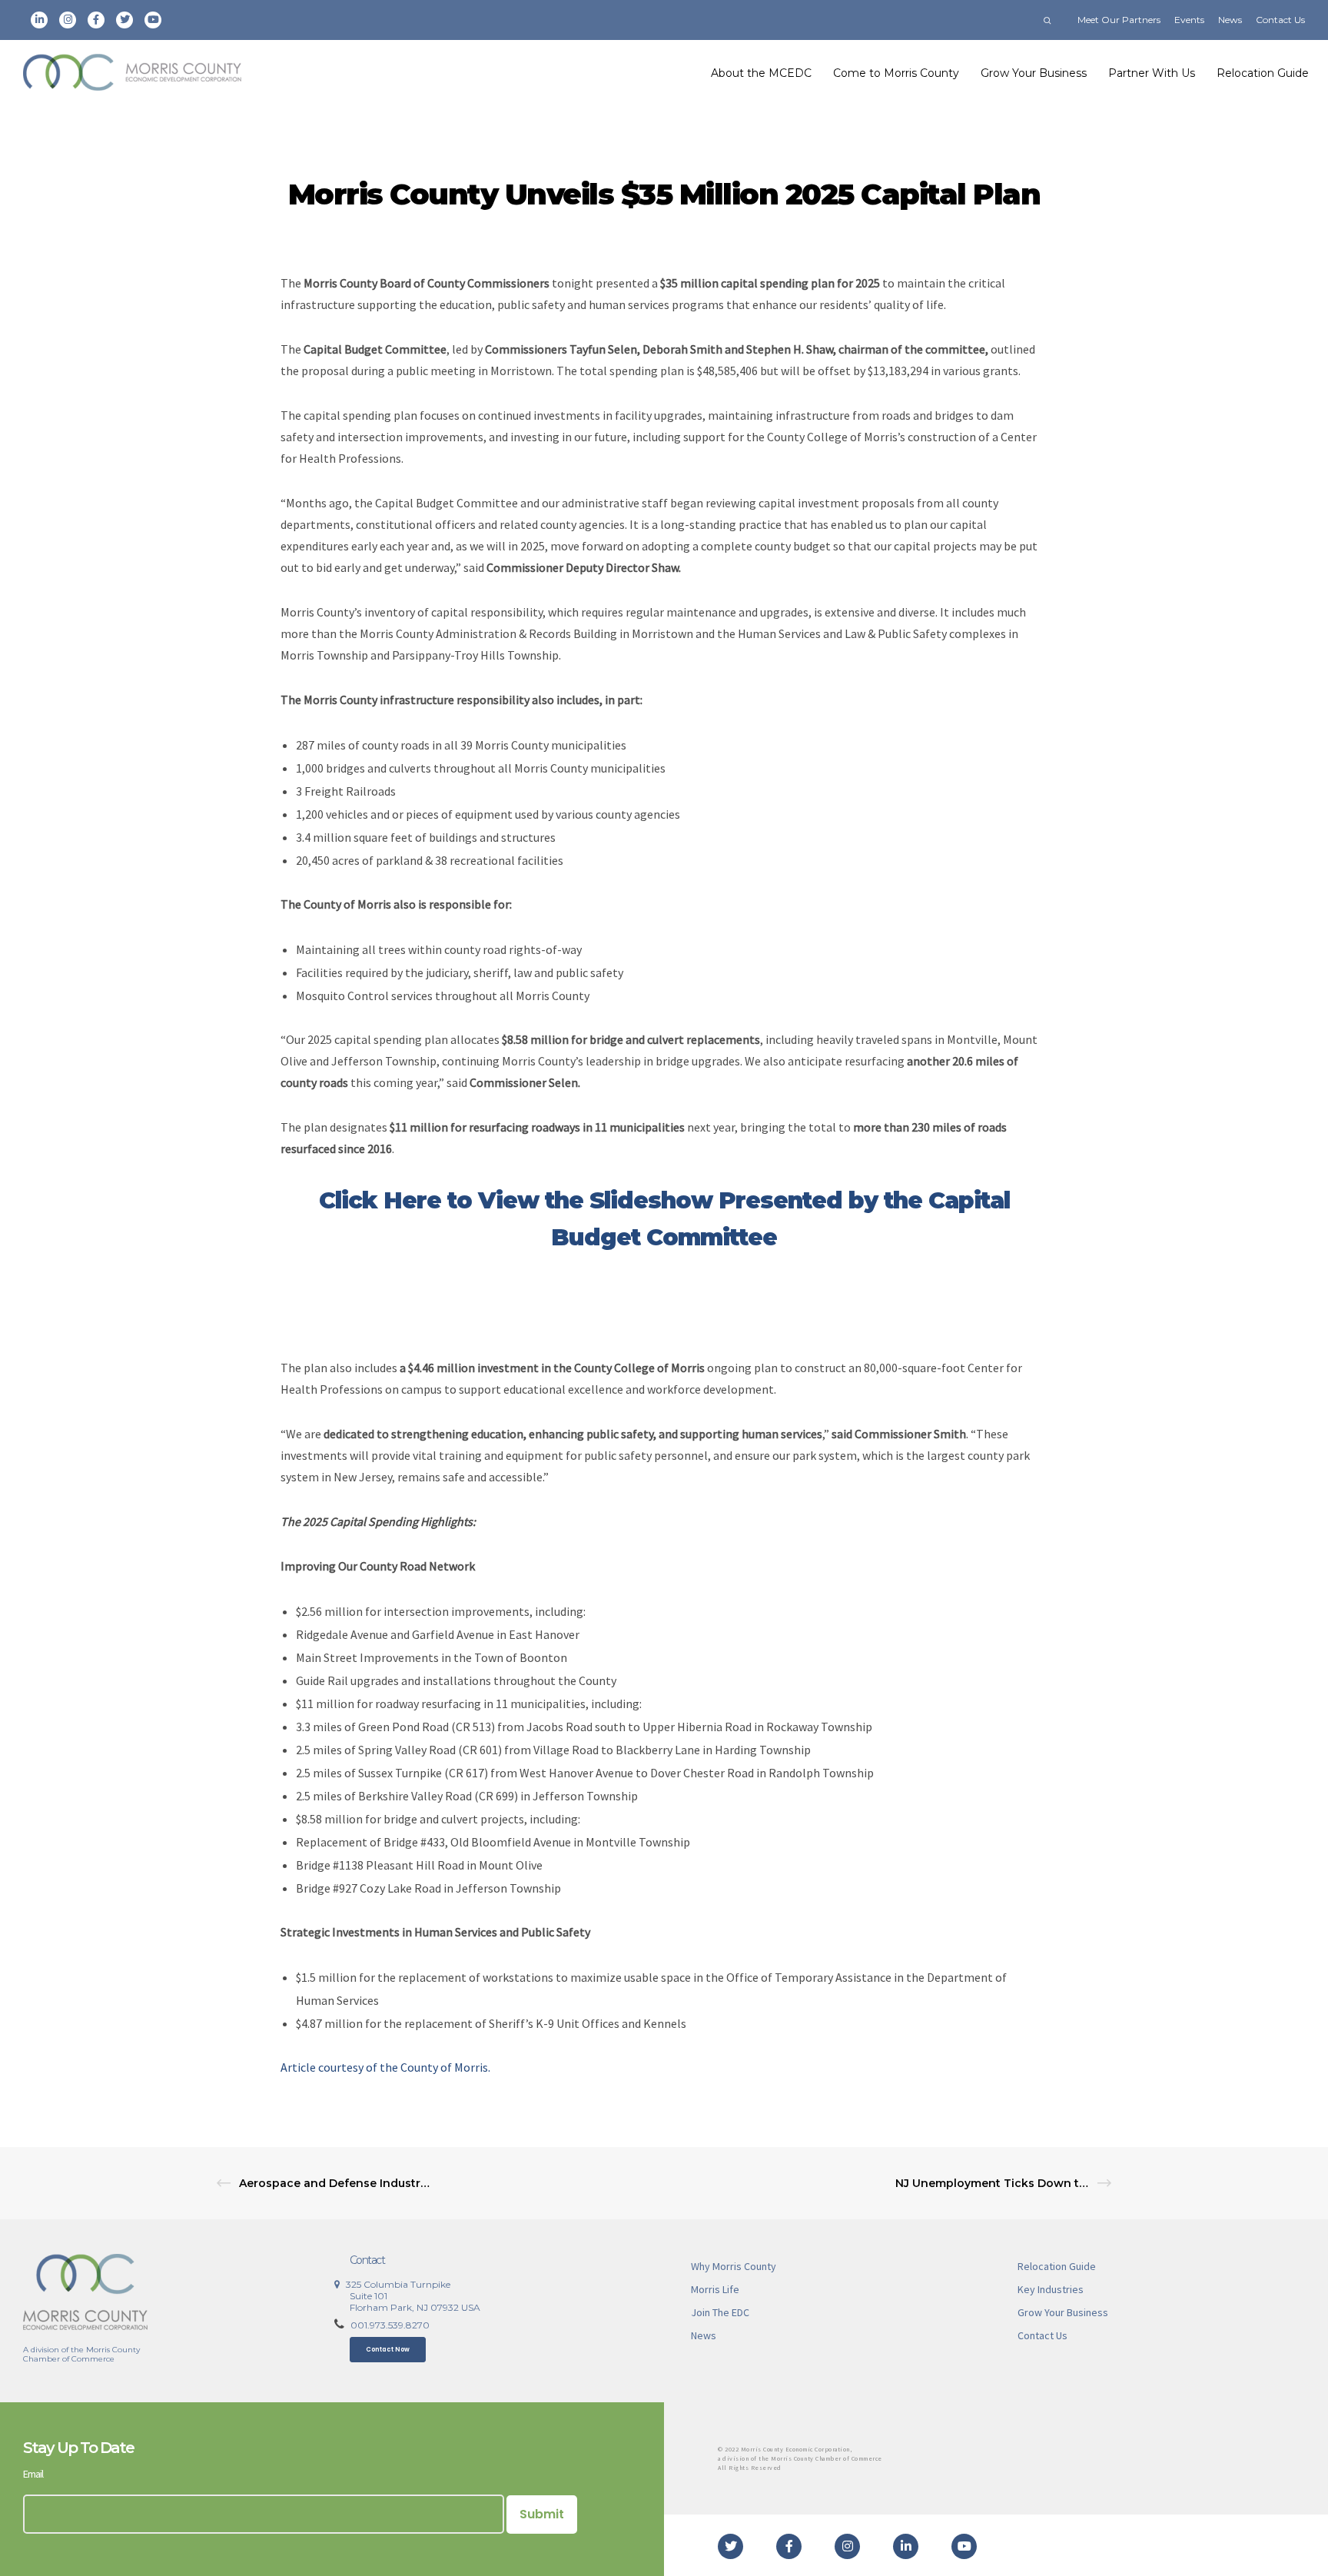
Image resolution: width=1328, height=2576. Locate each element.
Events (1189, 20)
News (1230, 20)
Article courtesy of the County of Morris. (387, 2067)
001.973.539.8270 (390, 2325)
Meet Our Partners (1119, 20)
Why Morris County (734, 2266)
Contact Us (1280, 20)
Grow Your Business (1063, 2312)
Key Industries (1051, 2289)
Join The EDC (720, 2312)
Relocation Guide (1057, 2266)
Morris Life (715, 2289)
